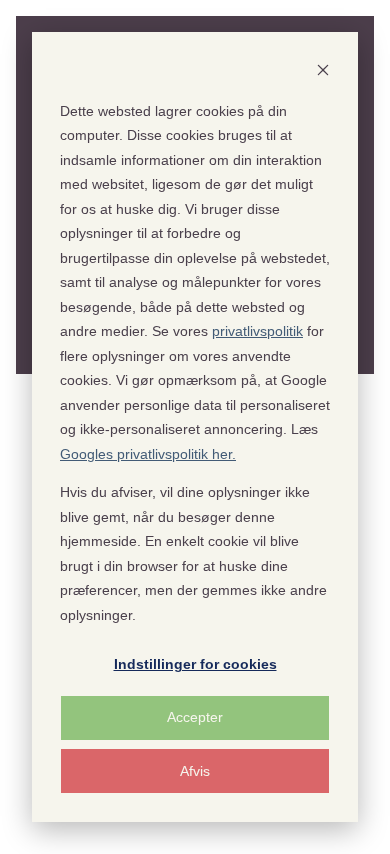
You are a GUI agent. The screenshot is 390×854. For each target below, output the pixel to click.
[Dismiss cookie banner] (323, 72)
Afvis (195, 771)
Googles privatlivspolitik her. (148, 454)
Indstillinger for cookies (195, 664)
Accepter (195, 717)
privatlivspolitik (257, 331)
